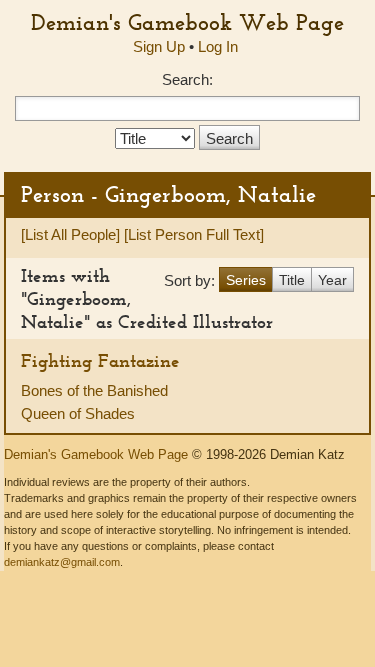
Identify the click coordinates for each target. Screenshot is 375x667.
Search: (187, 79)
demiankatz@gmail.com (62, 562)
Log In (218, 46)
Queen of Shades (78, 413)
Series (246, 280)
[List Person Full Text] (194, 234)
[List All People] (70, 234)
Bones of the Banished (94, 390)
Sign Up (159, 46)
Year (332, 280)
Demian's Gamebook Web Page (187, 22)
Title (292, 280)
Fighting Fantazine (100, 360)
